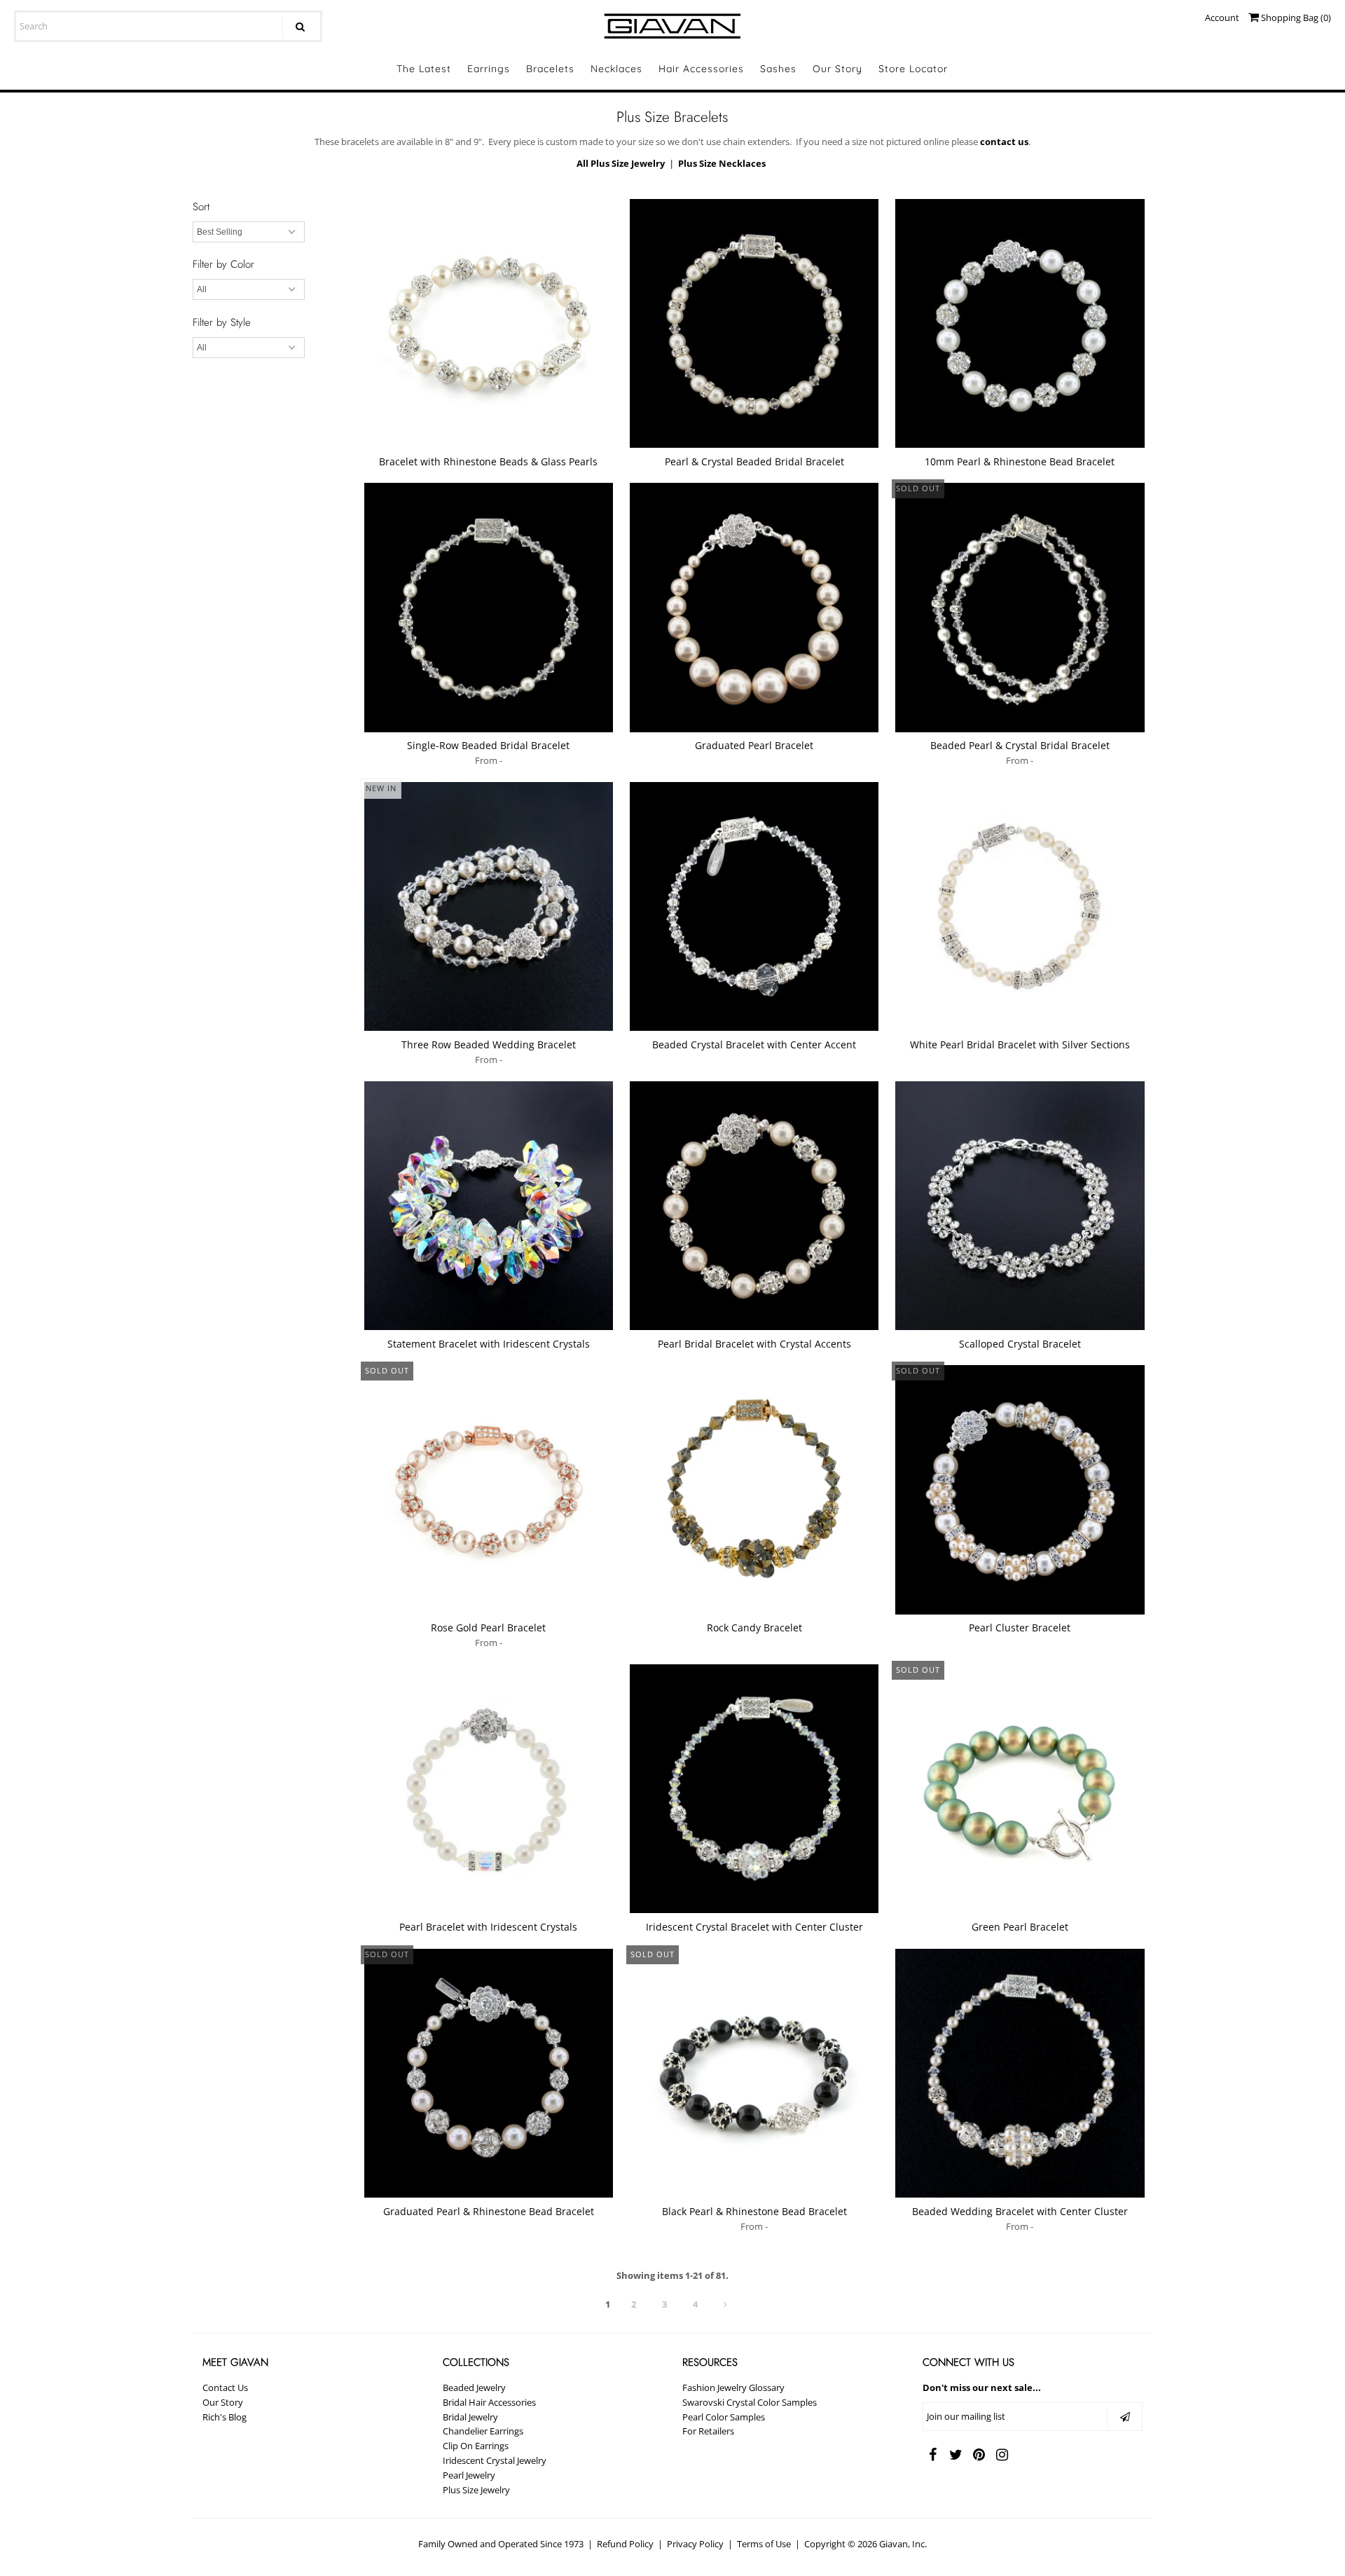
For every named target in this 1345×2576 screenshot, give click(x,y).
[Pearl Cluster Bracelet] (1020, 1489)
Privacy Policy (695, 2544)
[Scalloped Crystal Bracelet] (1020, 1206)
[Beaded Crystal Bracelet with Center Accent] (754, 906)
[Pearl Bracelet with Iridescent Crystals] (489, 1789)
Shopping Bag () (1295, 18)
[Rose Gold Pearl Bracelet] (489, 1489)
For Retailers (708, 2431)
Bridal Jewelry (470, 2417)
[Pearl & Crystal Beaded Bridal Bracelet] (754, 323)
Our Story (837, 69)
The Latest (424, 69)
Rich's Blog (225, 2417)
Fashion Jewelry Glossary (733, 2387)
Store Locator (913, 69)
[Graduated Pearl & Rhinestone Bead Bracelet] (489, 2073)
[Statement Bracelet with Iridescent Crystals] (489, 1206)
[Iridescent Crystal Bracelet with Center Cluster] (754, 1789)
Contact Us (225, 2387)
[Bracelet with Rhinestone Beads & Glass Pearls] (489, 323)
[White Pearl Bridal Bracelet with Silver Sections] (1020, 906)
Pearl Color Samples (724, 2417)
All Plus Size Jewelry (621, 163)
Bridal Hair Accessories (489, 2402)
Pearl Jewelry (469, 2475)
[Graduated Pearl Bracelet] (754, 607)
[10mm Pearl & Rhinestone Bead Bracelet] (1020, 323)
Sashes (778, 69)
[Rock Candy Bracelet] (754, 1489)
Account (1222, 18)
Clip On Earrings (476, 2446)
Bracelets (550, 69)
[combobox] (168, 26)
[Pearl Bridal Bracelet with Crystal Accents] (754, 1206)
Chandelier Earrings (483, 2431)
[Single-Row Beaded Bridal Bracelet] (489, 607)
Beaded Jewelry (474, 2387)
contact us (1004, 142)
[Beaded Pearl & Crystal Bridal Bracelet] (1020, 607)
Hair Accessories (701, 69)
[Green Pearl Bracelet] (1020, 1789)
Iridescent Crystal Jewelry (495, 2460)
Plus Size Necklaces (722, 163)
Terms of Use (764, 2544)
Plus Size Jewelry (476, 2490)
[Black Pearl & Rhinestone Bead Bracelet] (754, 2073)
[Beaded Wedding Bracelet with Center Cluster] (1020, 2073)
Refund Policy (625, 2544)
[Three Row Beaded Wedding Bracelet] (489, 906)
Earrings (489, 69)
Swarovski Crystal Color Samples (750, 2402)
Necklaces (616, 69)
